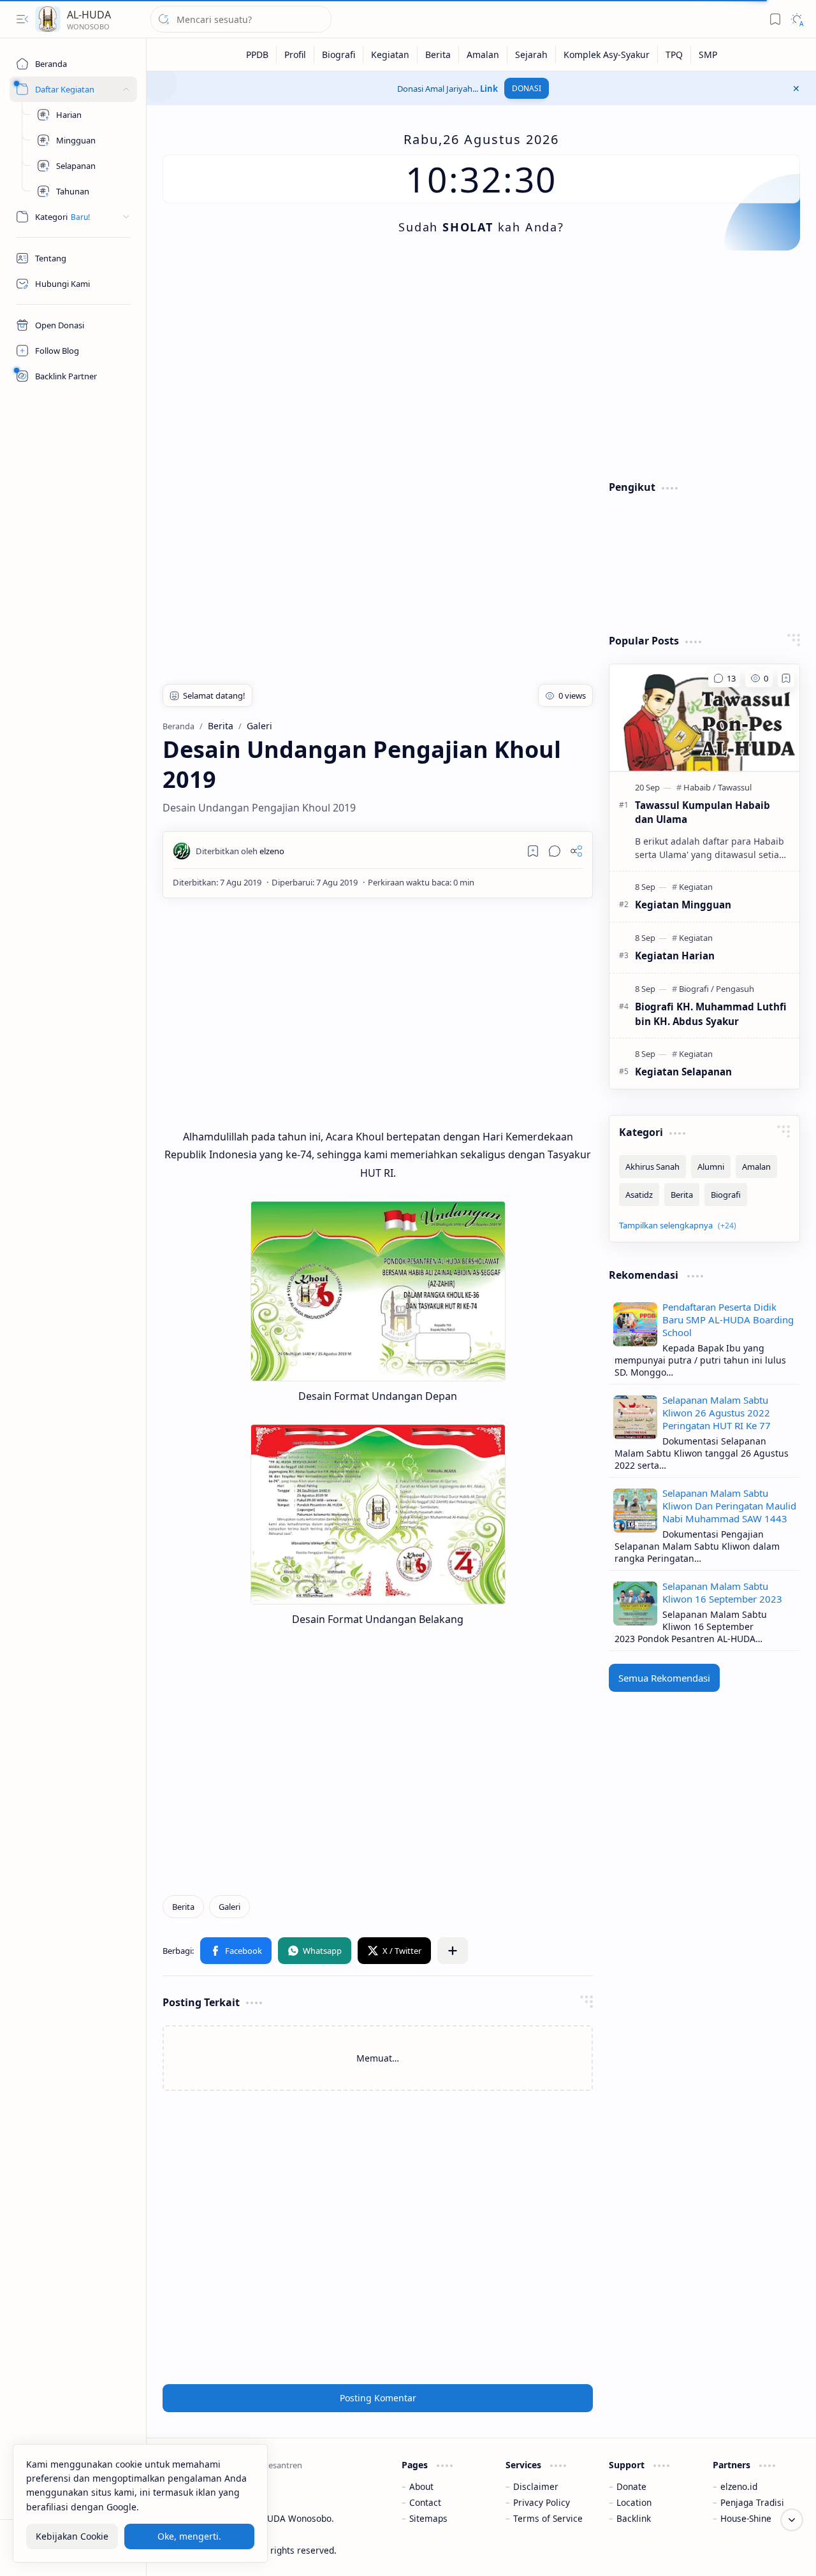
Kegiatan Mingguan (683, 905)
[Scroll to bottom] (792, 2520)
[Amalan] (483, 55)
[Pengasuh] (735, 989)
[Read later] (533, 851)
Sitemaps (428, 2518)
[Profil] (295, 55)
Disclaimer (536, 2486)
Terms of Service (548, 2518)
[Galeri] (229, 1907)
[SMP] (708, 55)
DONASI (527, 88)
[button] (22, 19)
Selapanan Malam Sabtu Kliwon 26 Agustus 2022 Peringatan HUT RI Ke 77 (717, 1413)
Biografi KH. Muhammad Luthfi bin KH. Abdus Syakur (711, 1014)
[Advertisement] (481, 365)
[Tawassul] (735, 787)
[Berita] (438, 55)
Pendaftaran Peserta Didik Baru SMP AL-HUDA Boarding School (728, 1320)
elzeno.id (739, 2486)
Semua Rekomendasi (664, 1678)
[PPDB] (258, 55)
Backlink (634, 2518)
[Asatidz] (639, 1195)
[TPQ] (674, 55)
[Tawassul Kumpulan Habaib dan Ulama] (704, 718)
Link (489, 89)
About (421, 2486)
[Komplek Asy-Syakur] (607, 55)
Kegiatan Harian (675, 956)
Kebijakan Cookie (72, 2537)
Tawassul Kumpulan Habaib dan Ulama (703, 812)
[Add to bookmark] (786, 678)
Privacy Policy (542, 2502)
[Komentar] (724, 678)
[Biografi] (339, 55)
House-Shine (746, 2518)
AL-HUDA (89, 15)
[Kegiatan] (390, 55)
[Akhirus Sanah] (652, 1167)
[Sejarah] (532, 55)
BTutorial (781, 2550)
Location (634, 2502)
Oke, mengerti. (189, 2537)
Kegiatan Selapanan (683, 1072)
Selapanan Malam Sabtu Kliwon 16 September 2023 (722, 1592)
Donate (631, 2486)
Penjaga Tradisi (752, 2502)
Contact (425, 2502)
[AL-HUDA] (48, 19)
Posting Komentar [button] (378, 2398)
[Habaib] (700, 787)
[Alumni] (711, 1167)
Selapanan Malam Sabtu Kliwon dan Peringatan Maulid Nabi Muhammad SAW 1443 (729, 1506)
